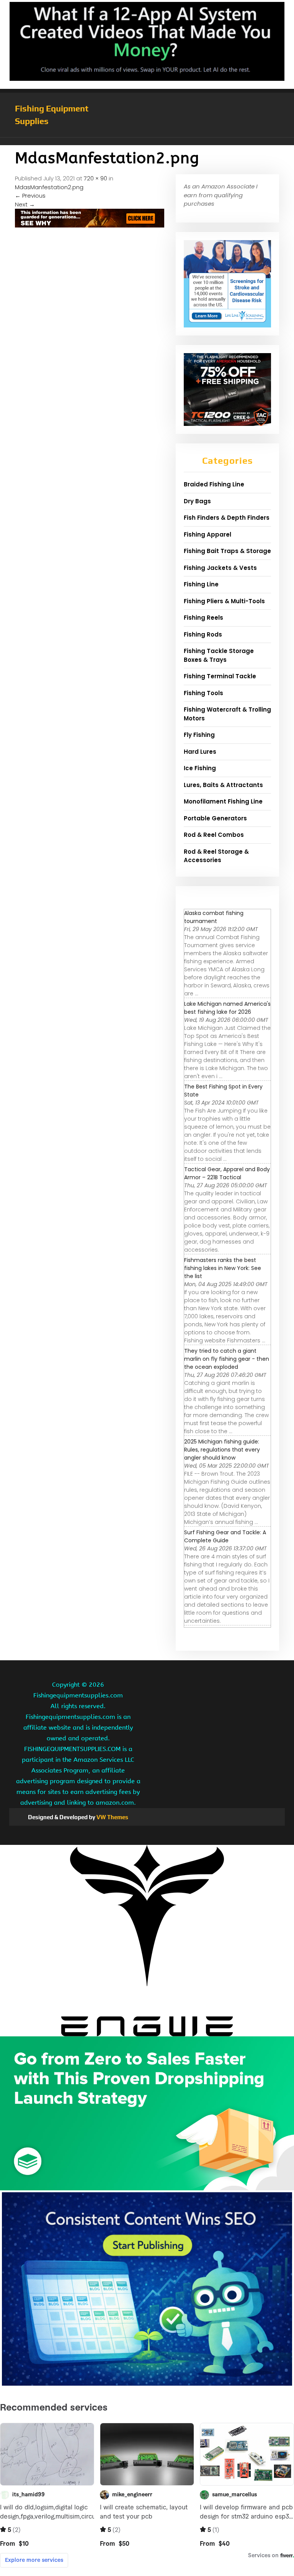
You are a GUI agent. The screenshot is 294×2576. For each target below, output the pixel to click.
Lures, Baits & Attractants (223, 785)
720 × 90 (96, 178)
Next (25, 204)
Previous (30, 196)
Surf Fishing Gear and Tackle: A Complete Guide (225, 1536)
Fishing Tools (203, 693)
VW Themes (112, 1817)
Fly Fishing (199, 735)
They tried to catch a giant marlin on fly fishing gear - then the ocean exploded (227, 1359)
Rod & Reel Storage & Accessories (216, 856)
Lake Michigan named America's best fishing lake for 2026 (227, 1008)
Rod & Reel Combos (214, 835)
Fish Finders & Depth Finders (227, 518)
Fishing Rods (203, 634)
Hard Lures (200, 752)
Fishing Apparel (207, 534)
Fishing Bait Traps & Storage (227, 551)
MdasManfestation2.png (49, 187)
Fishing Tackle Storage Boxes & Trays (219, 655)
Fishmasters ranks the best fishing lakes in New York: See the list (223, 1268)
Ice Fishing (200, 768)
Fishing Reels (203, 618)
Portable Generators (215, 818)
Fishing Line (201, 584)
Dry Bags (197, 501)
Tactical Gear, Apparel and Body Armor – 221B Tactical (227, 1173)
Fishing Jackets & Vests (220, 568)
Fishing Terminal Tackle (220, 676)
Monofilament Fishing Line (223, 801)
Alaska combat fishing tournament (214, 917)
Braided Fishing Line (214, 484)
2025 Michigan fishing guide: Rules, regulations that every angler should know (222, 1450)
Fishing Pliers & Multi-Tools (224, 601)
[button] (147, 141)
